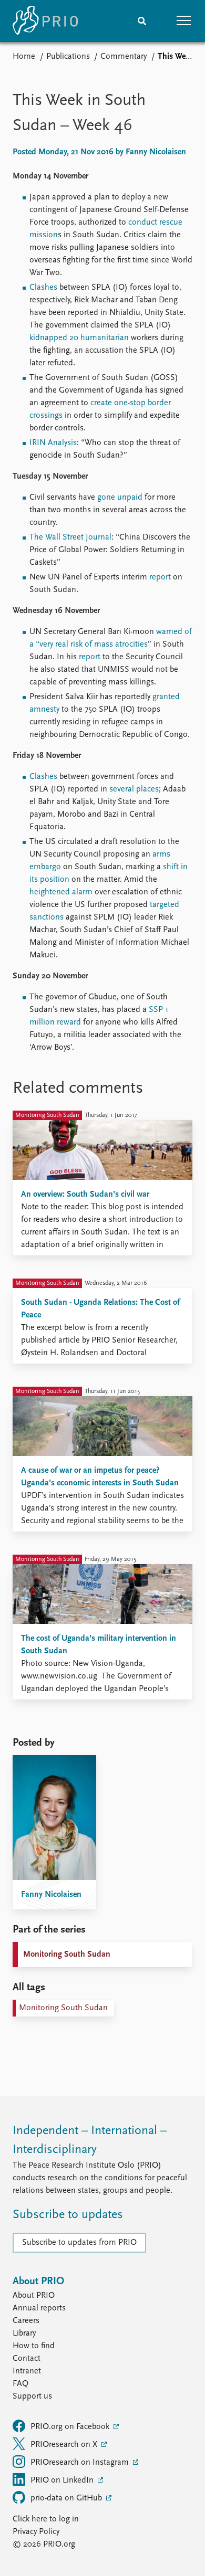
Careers (26, 2321)
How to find (34, 2346)
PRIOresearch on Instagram (81, 2463)
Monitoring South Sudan (67, 1955)
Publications (68, 57)
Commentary (124, 57)
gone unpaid (120, 498)
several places (134, 789)
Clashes (43, 288)
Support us (32, 2396)
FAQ (20, 2384)
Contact (27, 2359)
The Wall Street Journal (70, 537)
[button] (184, 21)
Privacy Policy (36, 2532)
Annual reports (39, 2308)
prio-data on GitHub (67, 2498)
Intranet (27, 2371)
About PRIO (34, 2296)
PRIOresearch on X (65, 2445)
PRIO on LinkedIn (63, 2480)
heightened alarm (61, 892)
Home (24, 57)
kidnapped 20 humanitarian (79, 338)
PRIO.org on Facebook (71, 2427)
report (160, 577)
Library (24, 2334)
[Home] (45, 21)
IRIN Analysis (53, 443)
